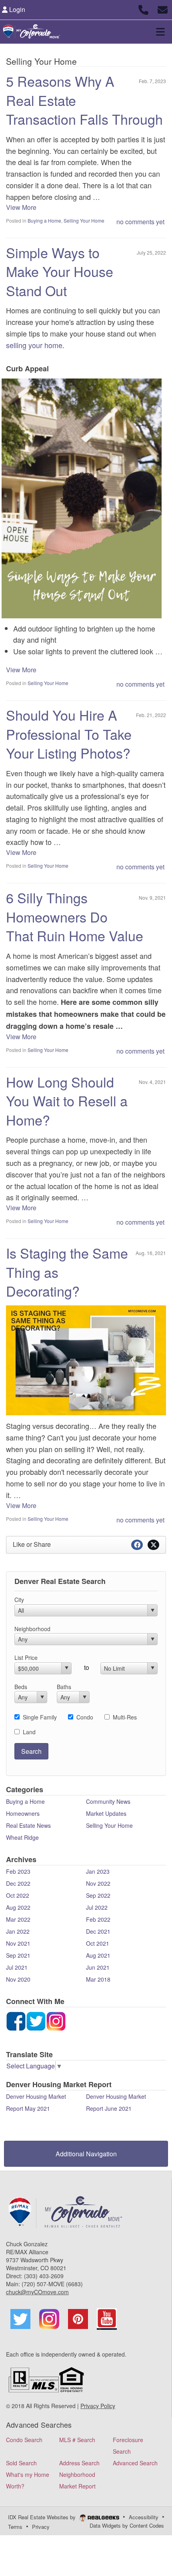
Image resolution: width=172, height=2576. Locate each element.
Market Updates (106, 1813)
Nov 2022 (98, 1883)
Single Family (40, 1717)
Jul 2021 (17, 1967)
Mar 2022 (18, 1919)
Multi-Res (125, 1717)
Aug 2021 (98, 1955)
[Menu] (160, 32)
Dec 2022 (18, 1883)
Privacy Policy (98, 2406)
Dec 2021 (98, 1931)
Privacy (41, 2527)
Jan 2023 (98, 1871)
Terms (15, 2527)
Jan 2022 (18, 1931)
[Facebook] (16, 2020)
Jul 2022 (97, 1907)
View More (21, 207)
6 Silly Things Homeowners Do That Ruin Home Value (75, 916)
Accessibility (144, 2517)
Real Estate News (28, 1825)
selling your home (34, 345)
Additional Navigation (86, 2154)
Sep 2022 (98, 1895)
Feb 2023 (18, 1871)
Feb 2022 (98, 1919)
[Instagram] (36, 2020)
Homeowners (23, 1813)
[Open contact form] (163, 9)
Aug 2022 (18, 1907)
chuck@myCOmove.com (37, 2292)
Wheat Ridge (22, 1837)
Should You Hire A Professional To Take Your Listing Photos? (69, 734)
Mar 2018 (98, 1979)
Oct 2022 (18, 1895)
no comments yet (140, 222)
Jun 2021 (98, 1967)
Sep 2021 (18, 1955)
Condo (85, 1717)
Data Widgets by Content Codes (127, 2525)
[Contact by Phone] (143, 9)
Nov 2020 (18, 1979)
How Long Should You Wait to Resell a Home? (67, 1101)
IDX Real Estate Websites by (43, 2517)
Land (29, 1732)
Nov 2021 (18, 1943)
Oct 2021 (98, 1943)
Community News (108, 1801)
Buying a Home (44, 220)
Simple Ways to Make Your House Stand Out (60, 271)
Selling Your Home (84, 220)
